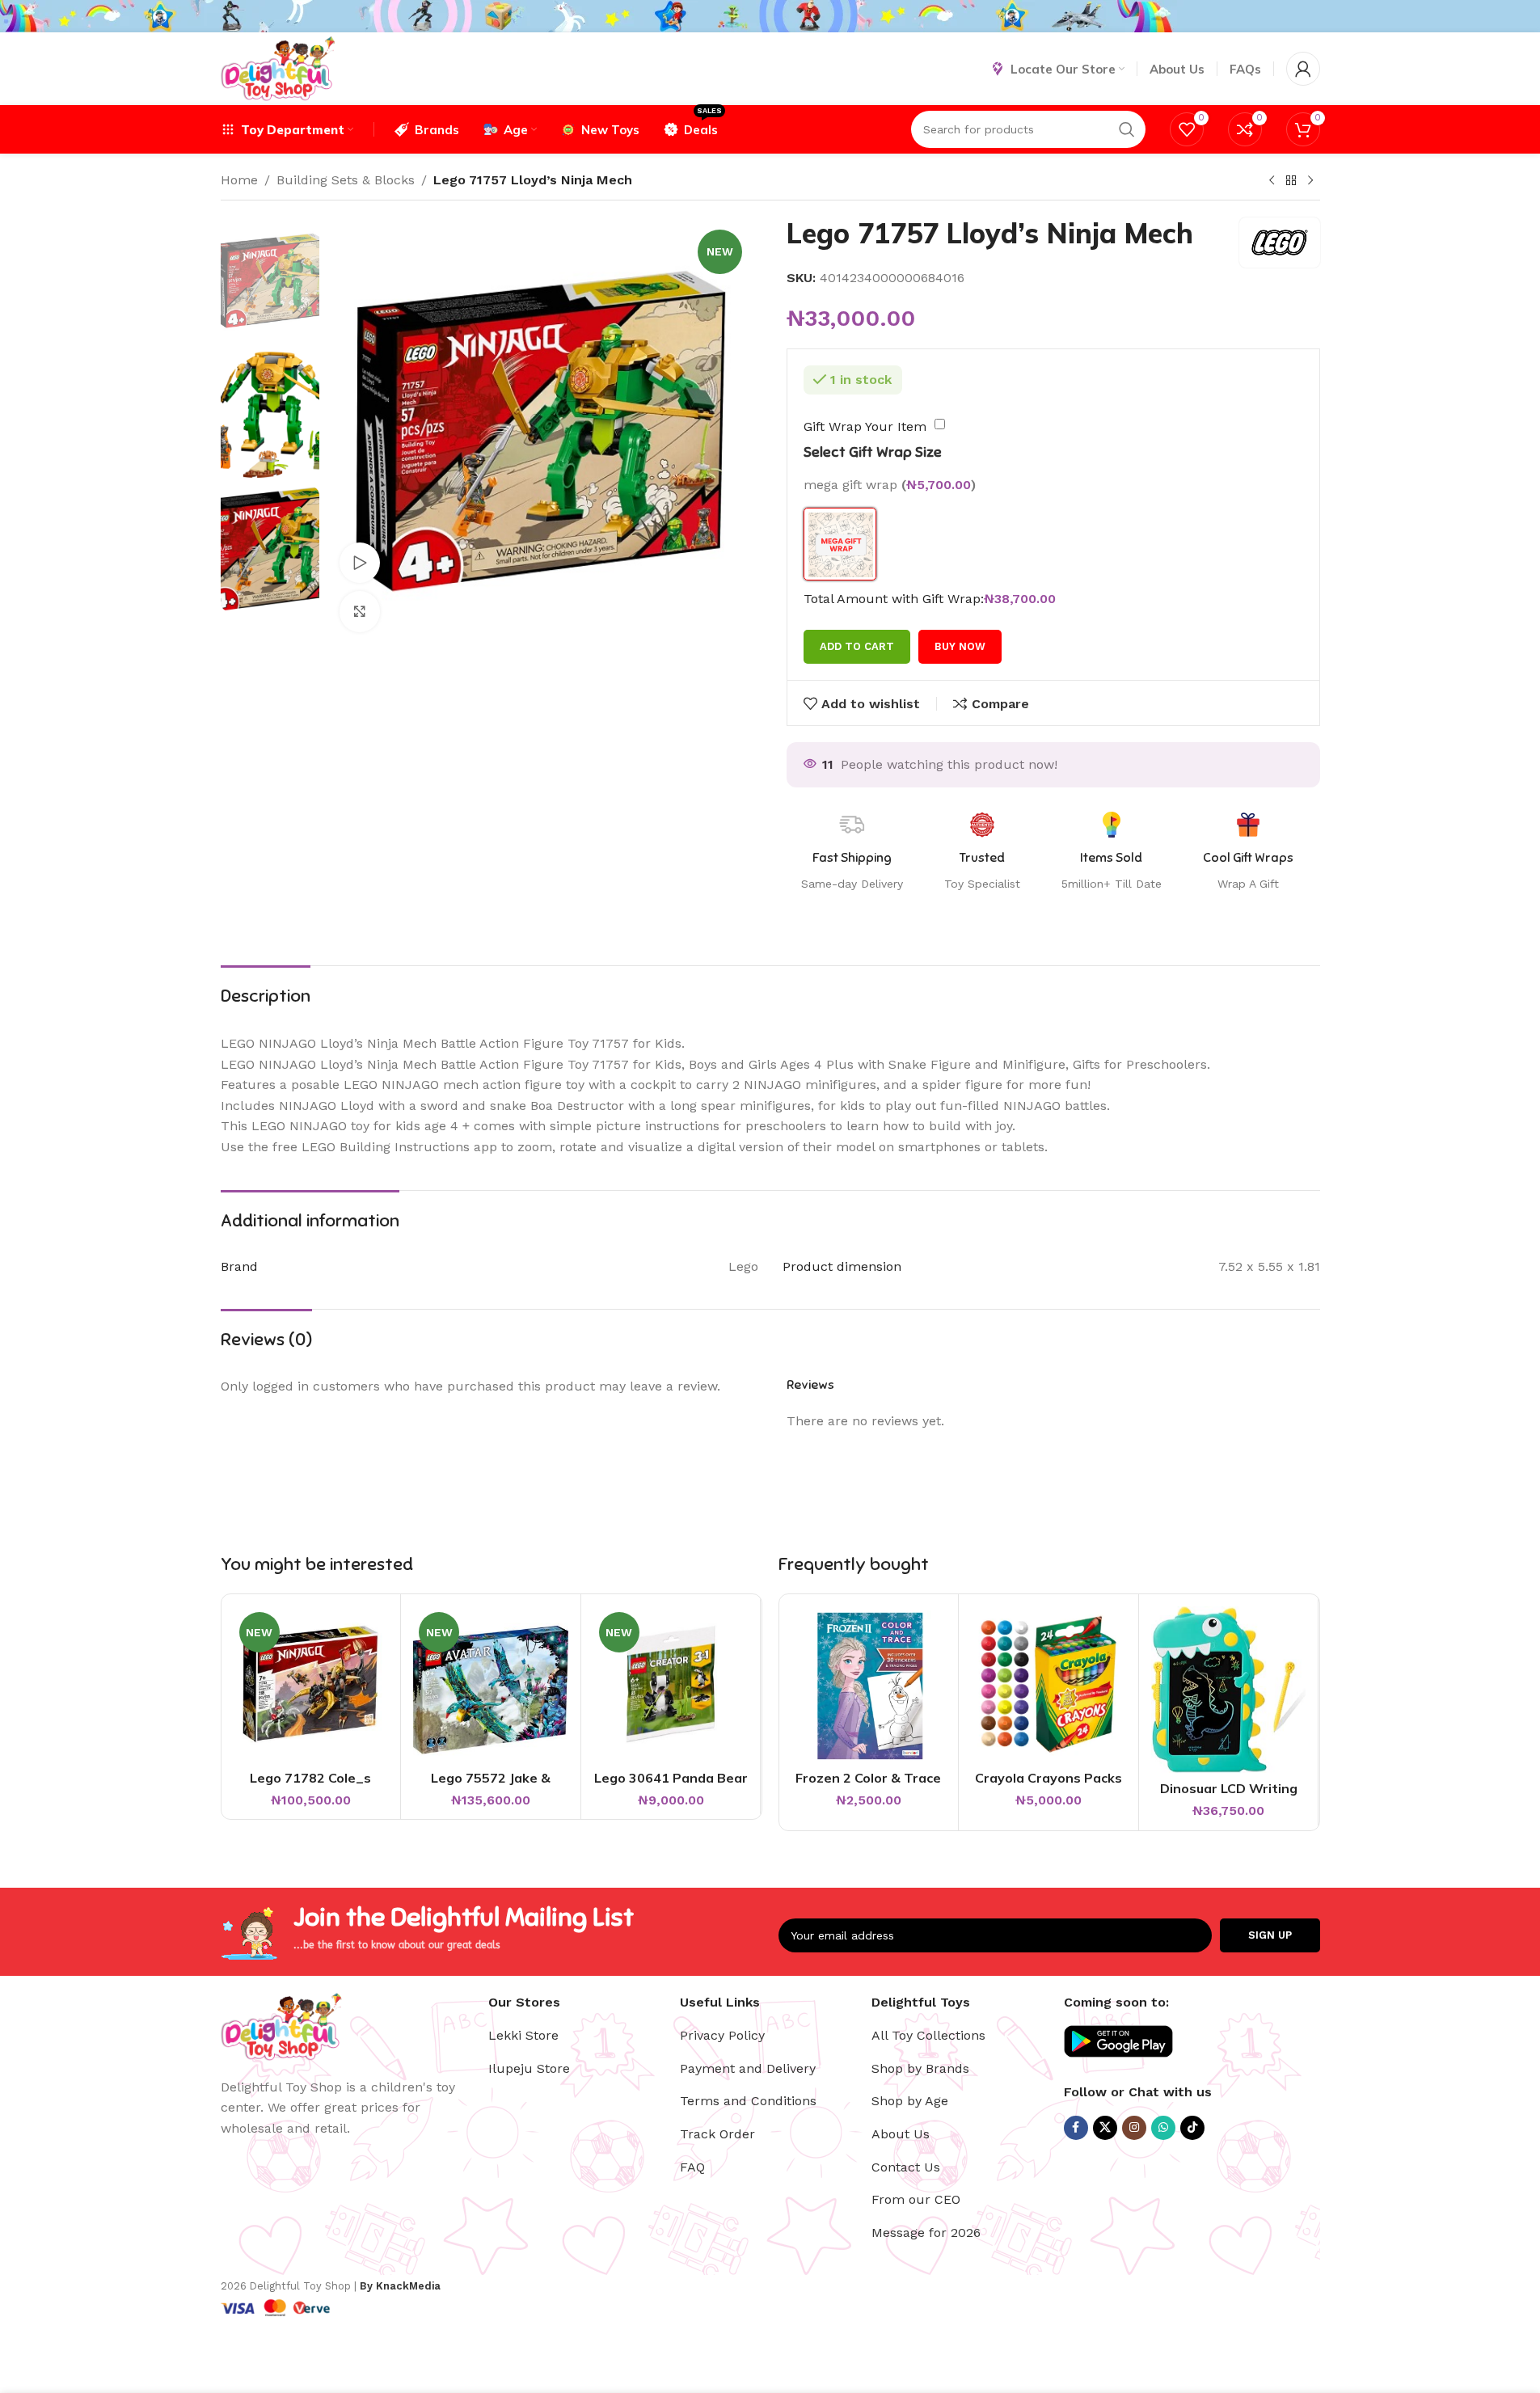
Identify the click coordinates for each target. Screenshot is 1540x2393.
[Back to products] (1291, 181)
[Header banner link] (770, 16)
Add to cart (857, 646)
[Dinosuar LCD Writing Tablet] (1229, 1689)
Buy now (960, 646)
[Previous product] (1272, 181)
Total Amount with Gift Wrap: (894, 599)
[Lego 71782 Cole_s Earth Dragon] (311, 1684)
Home (239, 180)
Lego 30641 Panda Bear (671, 1778)
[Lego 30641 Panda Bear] (671, 1684)
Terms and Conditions (748, 2101)
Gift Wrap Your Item (865, 426)
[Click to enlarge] (360, 611)
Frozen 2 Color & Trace (868, 1778)
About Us (901, 2134)
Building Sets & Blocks (346, 180)
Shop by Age (910, 2101)
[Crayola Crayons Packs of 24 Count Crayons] (1048, 1684)
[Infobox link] (1248, 852)
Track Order (717, 2134)
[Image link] (281, 2025)
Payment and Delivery (748, 2068)
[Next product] (1310, 181)
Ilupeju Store (529, 2068)
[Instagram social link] (1134, 2128)
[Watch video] (360, 563)
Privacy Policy (722, 2035)
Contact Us (906, 2167)
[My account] (1303, 69)
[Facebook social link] (1076, 2128)
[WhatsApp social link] (1163, 2128)
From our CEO (916, 2199)
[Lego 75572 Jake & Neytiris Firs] (491, 1684)
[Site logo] (278, 68)
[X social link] (1105, 2128)
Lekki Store (523, 2035)
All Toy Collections (928, 2035)
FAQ (692, 2167)
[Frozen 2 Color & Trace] (869, 1684)
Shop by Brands (920, 2068)
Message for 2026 (926, 2233)
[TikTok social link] (1192, 2128)
